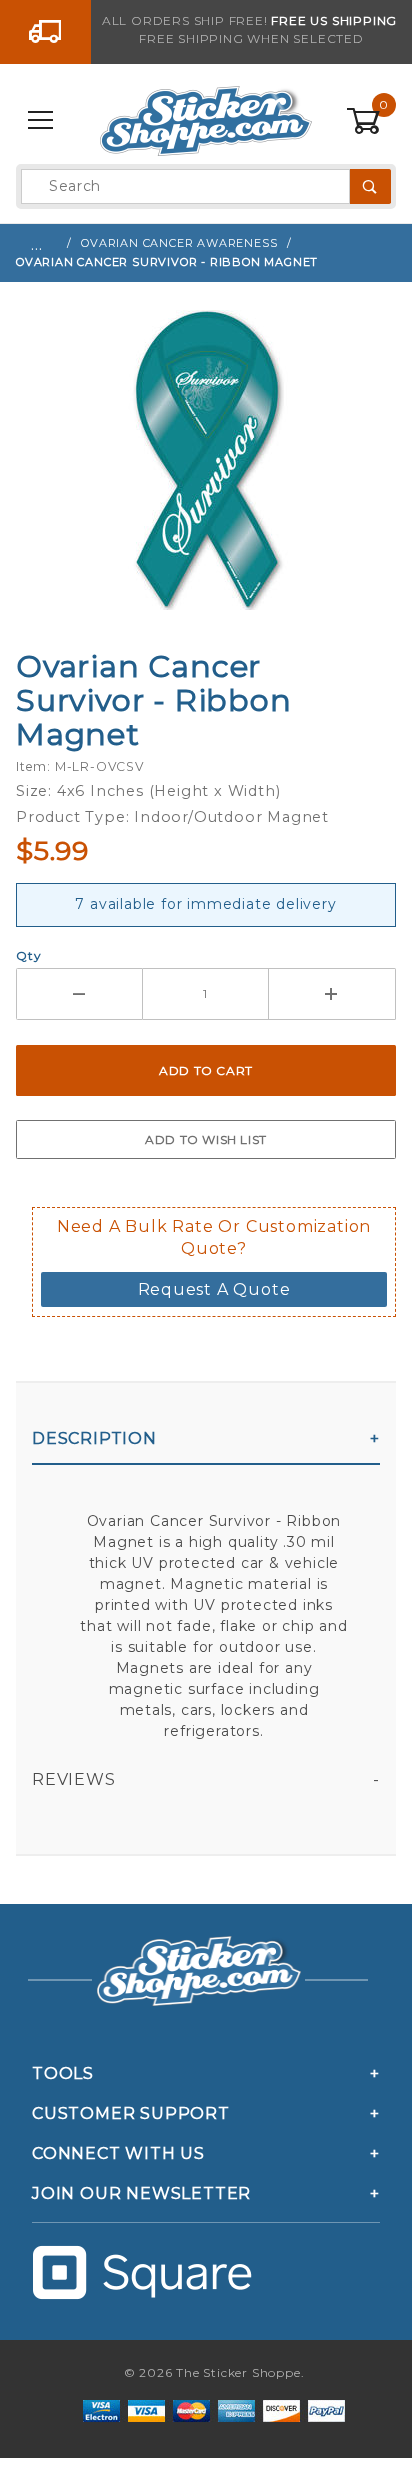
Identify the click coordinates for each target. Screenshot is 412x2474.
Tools (63, 2073)
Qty (28, 955)
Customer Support (131, 2113)
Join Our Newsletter (141, 2193)
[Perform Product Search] (370, 186)
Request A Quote (214, 1289)
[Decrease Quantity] (79, 994)
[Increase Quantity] (332, 994)
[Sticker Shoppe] (205, 120)
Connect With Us (118, 2153)
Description (94, 1438)
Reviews (74, 1779)
